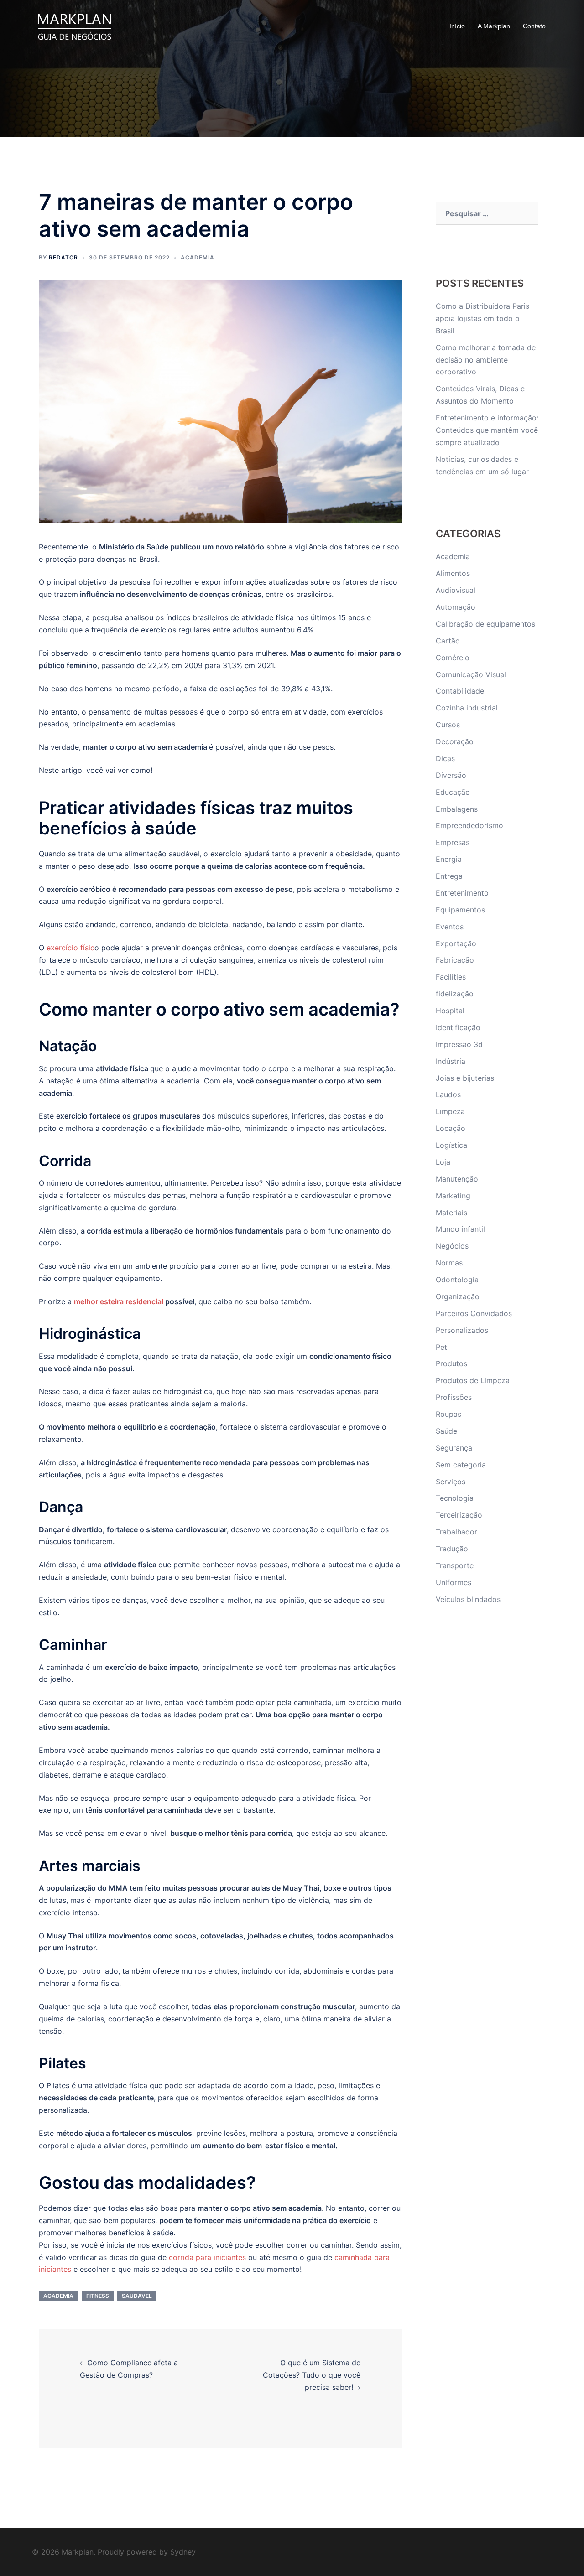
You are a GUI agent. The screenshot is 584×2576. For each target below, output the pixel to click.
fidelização (455, 994)
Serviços (451, 1482)
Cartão (448, 641)
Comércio (453, 658)
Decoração (455, 741)
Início (457, 26)
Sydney (183, 2552)
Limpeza (450, 1111)
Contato (534, 26)
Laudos (448, 1094)
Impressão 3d (459, 1044)
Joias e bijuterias (465, 1078)
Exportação (456, 943)
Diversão (451, 775)
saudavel (137, 2296)
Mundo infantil (460, 1229)
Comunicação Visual (471, 674)
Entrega (449, 876)
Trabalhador (456, 1532)
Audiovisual (456, 590)
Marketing (453, 1196)
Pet (441, 1347)
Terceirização (459, 1515)
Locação (451, 1128)
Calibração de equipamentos (485, 624)
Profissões (454, 1397)
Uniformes (454, 1582)
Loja (443, 1162)
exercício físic (70, 948)
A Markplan (494, 26)
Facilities (451, 977)
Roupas (448, 1414)
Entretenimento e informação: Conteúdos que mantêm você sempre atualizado (487, 430)
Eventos (450, 927)
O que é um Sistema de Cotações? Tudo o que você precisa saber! (312, 2375)
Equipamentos (460, 910)
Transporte (455, 1565)
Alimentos (453, 573)
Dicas (445, 758)
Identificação (458, 1027)
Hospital (450, 1011)
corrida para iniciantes (207, 2257)
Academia (198, 257)
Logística (451, 1145)
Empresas (453, 842)
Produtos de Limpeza (473, 1380)
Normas (449, 1263)
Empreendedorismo (469, 825)
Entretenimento (462, 893)
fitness (98, 2296)
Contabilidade (460, 691)
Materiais (451, 1213)
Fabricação (455, 960)
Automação (456, 607)
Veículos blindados (468, 1599)
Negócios (452, 1246)
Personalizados (462, 1330)
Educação (453, 792)
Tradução (452, 1549)
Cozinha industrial (467, 708)
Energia (449, 859)
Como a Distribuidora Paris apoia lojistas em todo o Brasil (482, 318)
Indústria (451, 1061)
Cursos (448, 725)
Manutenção (457, 1179)
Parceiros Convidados (474, 1313)
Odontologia (457, 1280)
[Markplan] (74, 26)
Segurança (454, 1448)
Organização (458, 1296)
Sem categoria (461, 1465)
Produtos (451, 1363)
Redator (63, 257)
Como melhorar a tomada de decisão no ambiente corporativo (486, 360)
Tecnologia (455, 1498)
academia (58, 2296)
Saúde (446, 1431)
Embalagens (457, 809)
